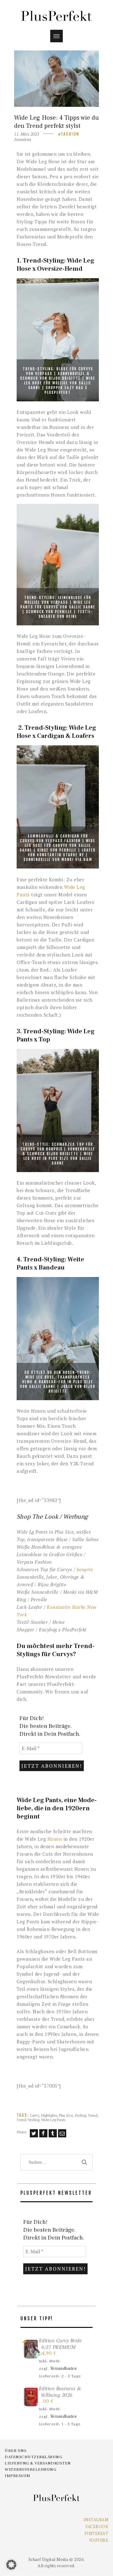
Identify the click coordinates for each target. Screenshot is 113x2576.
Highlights (49, 2115)
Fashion (70, 134)
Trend (93, 2115)
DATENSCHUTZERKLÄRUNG (33, 2457)
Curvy (35, 2115)
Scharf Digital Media (48, 2559)
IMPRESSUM (18, 2476)
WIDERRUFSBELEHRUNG (30, 2469)
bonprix (85, 1569)
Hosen (55, 1839)
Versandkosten (64, 2368)
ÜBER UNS (16, 2451)
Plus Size (66, 2115)
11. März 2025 (27, 134)
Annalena (23, 139)
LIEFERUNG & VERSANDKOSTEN (38, 2463)
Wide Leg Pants (53, 2120)
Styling (80, 2115)
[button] (11, 2565)
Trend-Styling (28, 2120)
